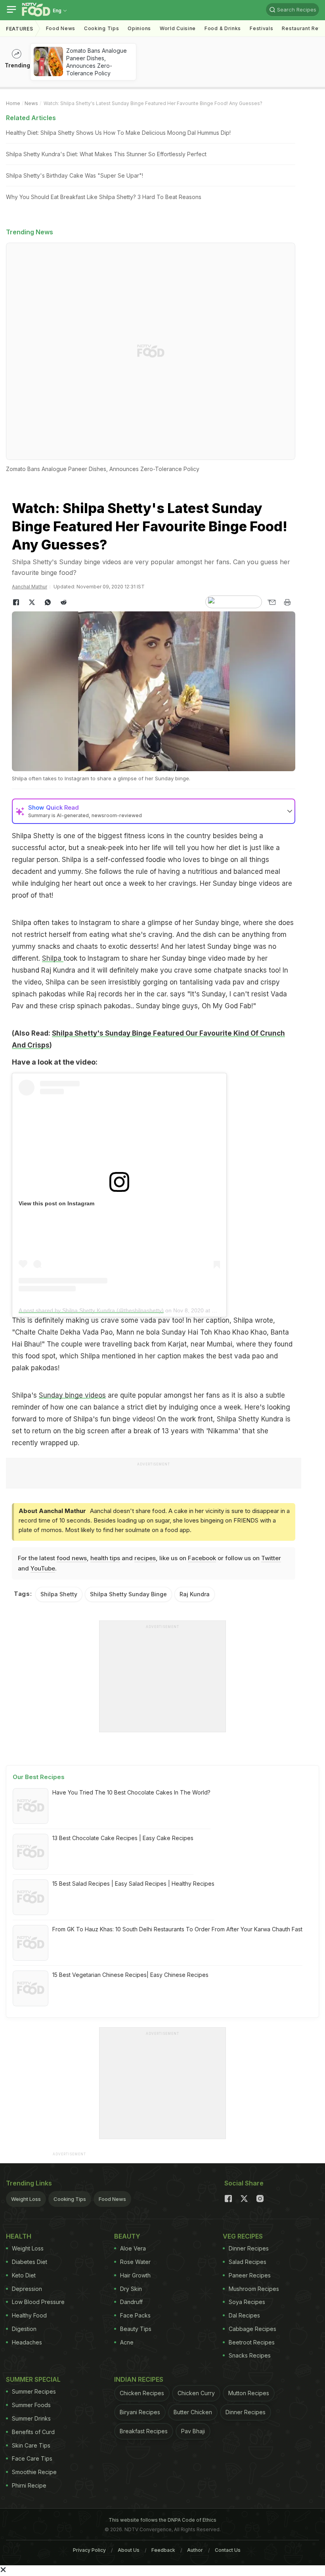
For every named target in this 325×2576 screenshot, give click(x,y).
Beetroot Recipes (252, 2342)
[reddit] (63, 602)
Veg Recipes (243, 2236)
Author (195, 2550)
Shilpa (53, 958)
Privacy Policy (89, 2550)
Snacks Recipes (250, 2355)
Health (19, 2236)
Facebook (202, 1558)
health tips (105, 1558)
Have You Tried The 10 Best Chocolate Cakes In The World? (131, 1792)
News (31, 103)
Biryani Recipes (140, 2412)
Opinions (139, 28)
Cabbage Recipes (252, 2329)
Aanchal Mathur (30, 587)
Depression (27, 2289)
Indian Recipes (139, 2379)
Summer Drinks (31, 2418)
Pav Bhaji (193, 2431)
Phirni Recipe (29, 2485)
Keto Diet (24, 2275)
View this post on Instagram (56, 1203)
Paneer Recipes (250, 2275)
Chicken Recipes (142, 2393)
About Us (129, 2550)
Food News (61, 28)
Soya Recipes (247, 2302)
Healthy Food (29, 2315)
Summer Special (33, 2379)
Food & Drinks (223, 28)
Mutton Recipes (249, 2393)
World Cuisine (178, 28)
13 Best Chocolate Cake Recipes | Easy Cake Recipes (123, 1838)
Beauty (127, 2236)
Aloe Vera (133, 2248)
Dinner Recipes (249, 2248)
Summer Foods (31, 2405)
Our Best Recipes (39, 1777)
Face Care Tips (32, 2458)
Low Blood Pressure (38, 2302)
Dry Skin (131, 2289)
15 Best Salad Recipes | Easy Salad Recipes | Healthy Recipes (133, 1884)
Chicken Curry (196, 2393)
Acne (127, 2342)
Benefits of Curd (33, 2432)
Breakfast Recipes (144, 2431)
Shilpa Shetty (59, 1594)
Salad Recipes (248, 2262)
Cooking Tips (70, 2199)
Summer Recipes (34, 2391)
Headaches (27, 2342)
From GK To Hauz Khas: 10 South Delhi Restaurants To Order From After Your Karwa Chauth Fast (177, 1929)
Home (13, 103)
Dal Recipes (244, 2315)
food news (72, 1558)
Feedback (163, 2550)
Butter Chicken (193, 2412)
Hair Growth (135, 2275)
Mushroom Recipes (254, 2289)
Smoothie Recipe (34, 2472)
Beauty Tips (136, 2329)
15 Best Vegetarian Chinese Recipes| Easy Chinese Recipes (130, 1975)
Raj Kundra (195, 1594)
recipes (145, 1558)
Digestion (24, 2329)
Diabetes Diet (30, 2262)
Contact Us (228, 2550)
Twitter (271, 1558)
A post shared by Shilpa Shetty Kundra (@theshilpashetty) (91, 1310)
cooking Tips (101, 28)
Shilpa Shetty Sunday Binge (128, 1594)
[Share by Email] (271, 602)
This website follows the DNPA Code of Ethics (162, 2520)
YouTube (43, 1568)
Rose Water (135, 2262)
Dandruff (131, 2302)
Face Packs (135, 2315)
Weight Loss (26, 2199)
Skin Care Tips (31, 2445)
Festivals (261, 28)
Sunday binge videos (72, 1395)
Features (20, 29)
